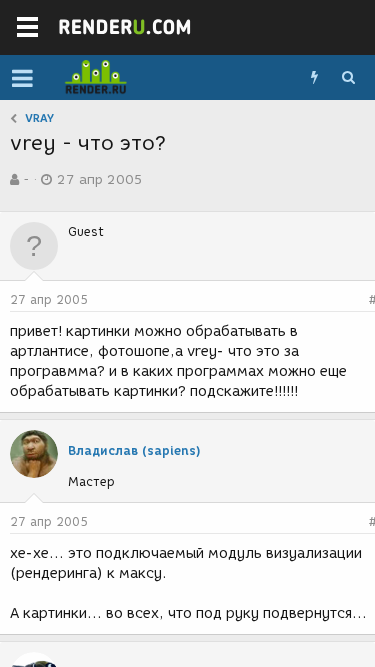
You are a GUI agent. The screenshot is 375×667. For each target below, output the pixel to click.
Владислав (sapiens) (134, 450)
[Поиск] (348, 78)
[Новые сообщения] (314, 78)
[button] (22, 78)
